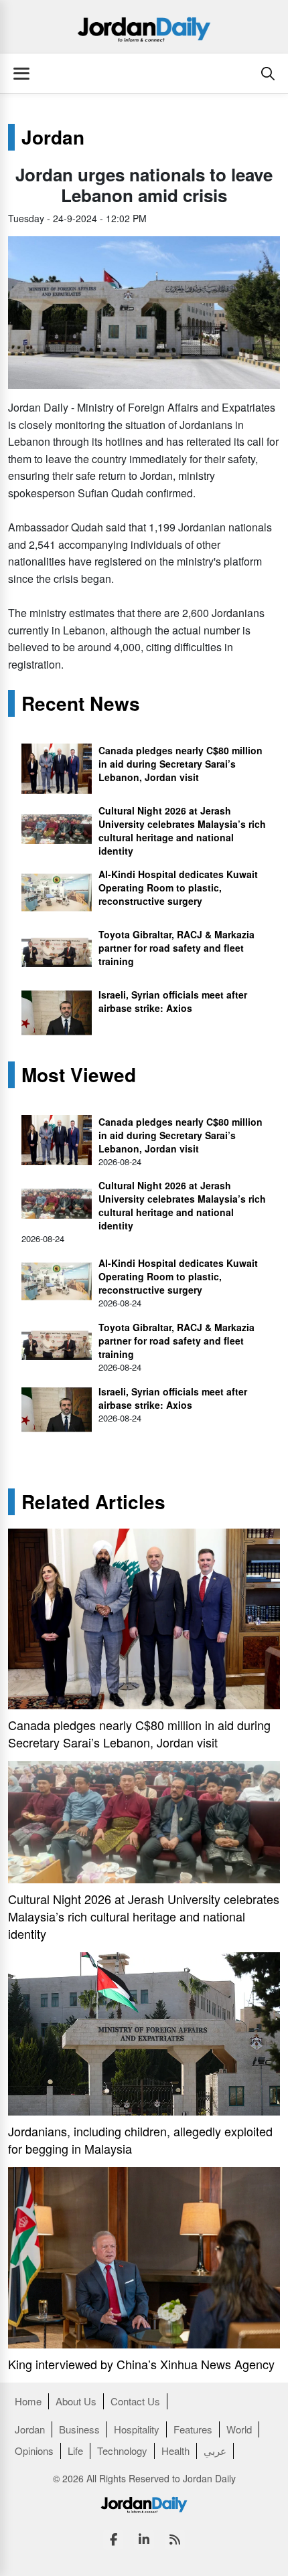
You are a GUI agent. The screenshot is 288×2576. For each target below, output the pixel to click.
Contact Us (135, 2401)
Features (193, 2429)
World (239, 2429)
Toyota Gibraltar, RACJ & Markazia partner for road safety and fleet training (176, 948)
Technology (122, 2451)
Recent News (81, 703)
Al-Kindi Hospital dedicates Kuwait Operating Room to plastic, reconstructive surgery (178, 887)
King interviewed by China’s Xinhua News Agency (141, 2364)
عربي (215, 2451)
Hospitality (137, 2429)
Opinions (34, 2451)
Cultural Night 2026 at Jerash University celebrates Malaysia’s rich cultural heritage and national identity (182, 831)
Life (75, 2451)
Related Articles (93, 1502)
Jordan (53, 137)
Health (175, 2451)
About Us (76, 2401)
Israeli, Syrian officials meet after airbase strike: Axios (173, 1001)
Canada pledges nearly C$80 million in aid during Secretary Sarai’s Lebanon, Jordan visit (181, 764)
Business (79, 2429)
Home (28, 2401)
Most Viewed (79, 1075)
